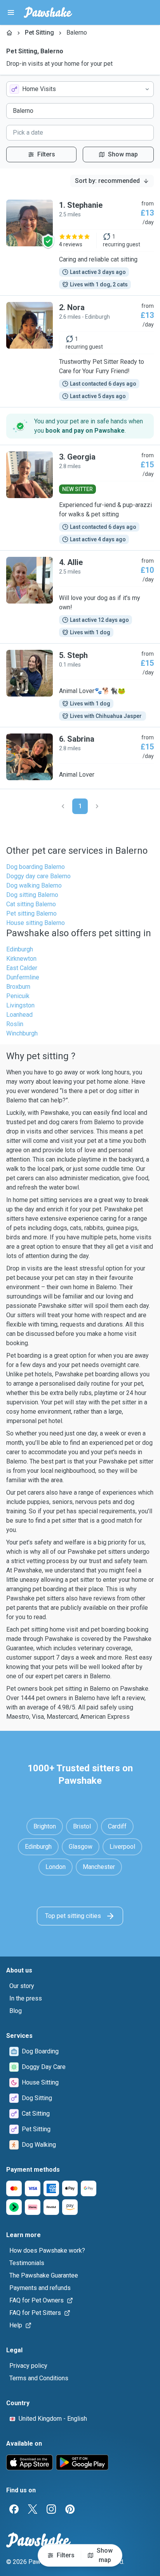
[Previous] (63, 806)
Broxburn (18, 987)
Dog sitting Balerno (32, 895)
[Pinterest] (70, 2509)
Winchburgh (22, 1033)
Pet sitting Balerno (31, 913)
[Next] (97, 806)
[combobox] (80, 89)
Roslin (15, 1024)
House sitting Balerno (36, 923)
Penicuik (18, 996)
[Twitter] (33, 2509)
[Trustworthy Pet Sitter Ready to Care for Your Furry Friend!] (80, 351)
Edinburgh (20, 949)
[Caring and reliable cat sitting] (80, 244)
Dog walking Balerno (34, 885)
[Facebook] (14, 2509)
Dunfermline (23, 977)
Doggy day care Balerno (38, 876)
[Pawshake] (48, 12)
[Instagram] (51, 2509)
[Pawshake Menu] (11, 12)
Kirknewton (21, 959)
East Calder (22, 968)
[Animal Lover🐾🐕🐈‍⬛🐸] (80, 685)
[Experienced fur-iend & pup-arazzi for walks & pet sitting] (80, 498)
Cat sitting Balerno (31, 904)
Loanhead (19, 1015)
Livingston (20, 1005)
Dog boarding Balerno (36, 867)
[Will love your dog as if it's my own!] (80, 597)
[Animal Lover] (80, 758)
